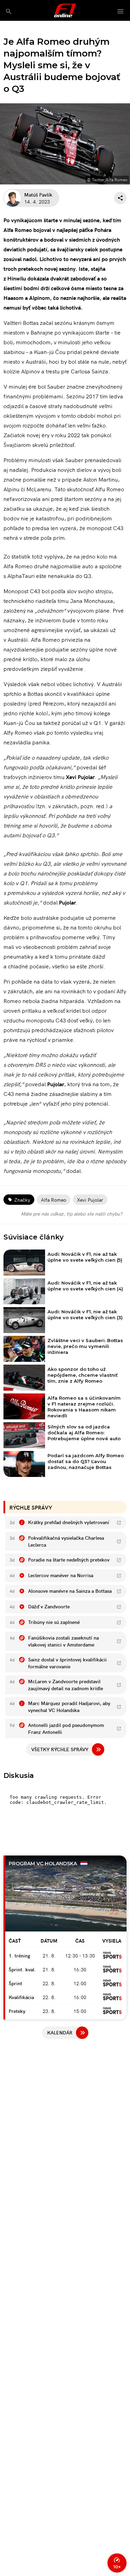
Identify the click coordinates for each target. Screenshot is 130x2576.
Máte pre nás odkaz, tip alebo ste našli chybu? (72, 1213)
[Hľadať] (8, 11)
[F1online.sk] (65, 10)
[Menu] (121, 12)
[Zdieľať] (120, 198)
